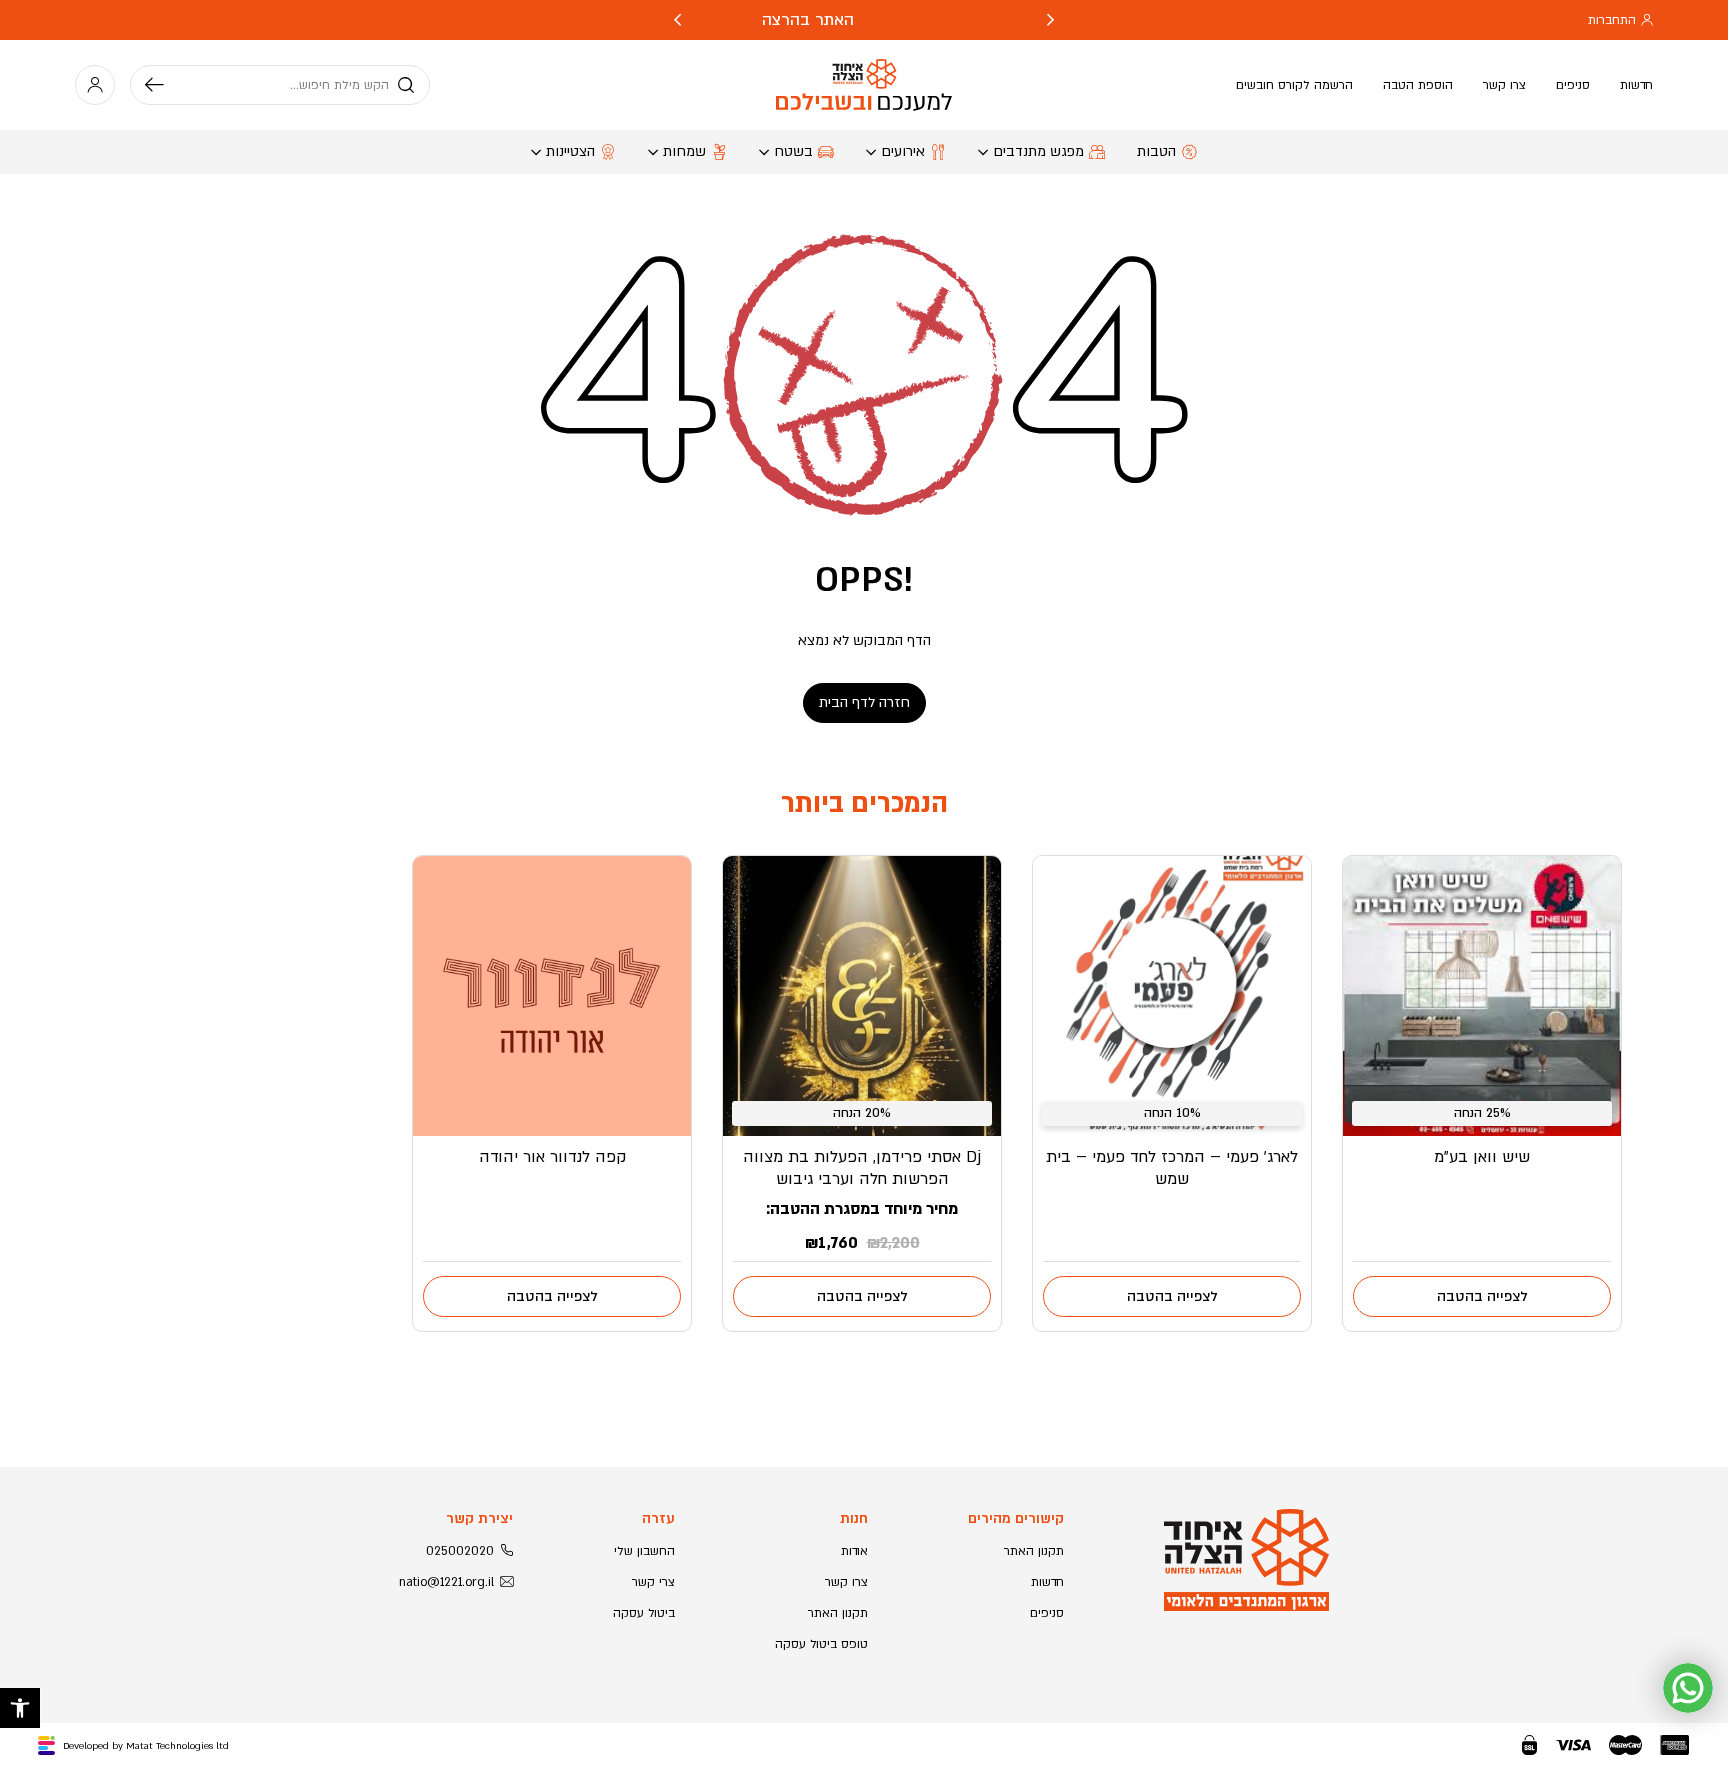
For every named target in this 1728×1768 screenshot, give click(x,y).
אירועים (903, 151)
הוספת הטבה (1418, 85)
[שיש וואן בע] (1482, 996)
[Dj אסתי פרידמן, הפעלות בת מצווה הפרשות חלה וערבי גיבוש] (862, 996)
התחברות (1612, 20)
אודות (854, 1551)
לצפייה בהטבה (1482, 1296)
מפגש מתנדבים (1038, 151)
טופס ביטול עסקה (821, 1644)
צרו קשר (1504, 85)
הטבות (1156, 151)
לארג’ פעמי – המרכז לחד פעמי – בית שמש (1172, 1168)
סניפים (1573, 85)
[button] (20, 1708)
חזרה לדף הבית (864, 702)
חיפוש (162, 85)
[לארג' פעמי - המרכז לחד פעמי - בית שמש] (1172, 996)
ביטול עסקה (644, 1613)
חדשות (1636, 85)
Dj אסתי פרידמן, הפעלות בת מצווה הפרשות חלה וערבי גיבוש (862, 1168)
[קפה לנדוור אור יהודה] (552, 996)
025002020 (460, 1551)
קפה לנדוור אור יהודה (552, 1157)
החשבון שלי (644, 1551)
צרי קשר (653, 1582)
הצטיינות (570, 151)
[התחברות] (95, 85)
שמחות (684, 151)
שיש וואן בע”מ (1482, 1157)
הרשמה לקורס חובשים (1294, 85)
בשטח (793, 151)
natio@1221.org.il (446, 1582)
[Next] (677, 20)
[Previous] (1050, 20)
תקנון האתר (1034, 1551)
